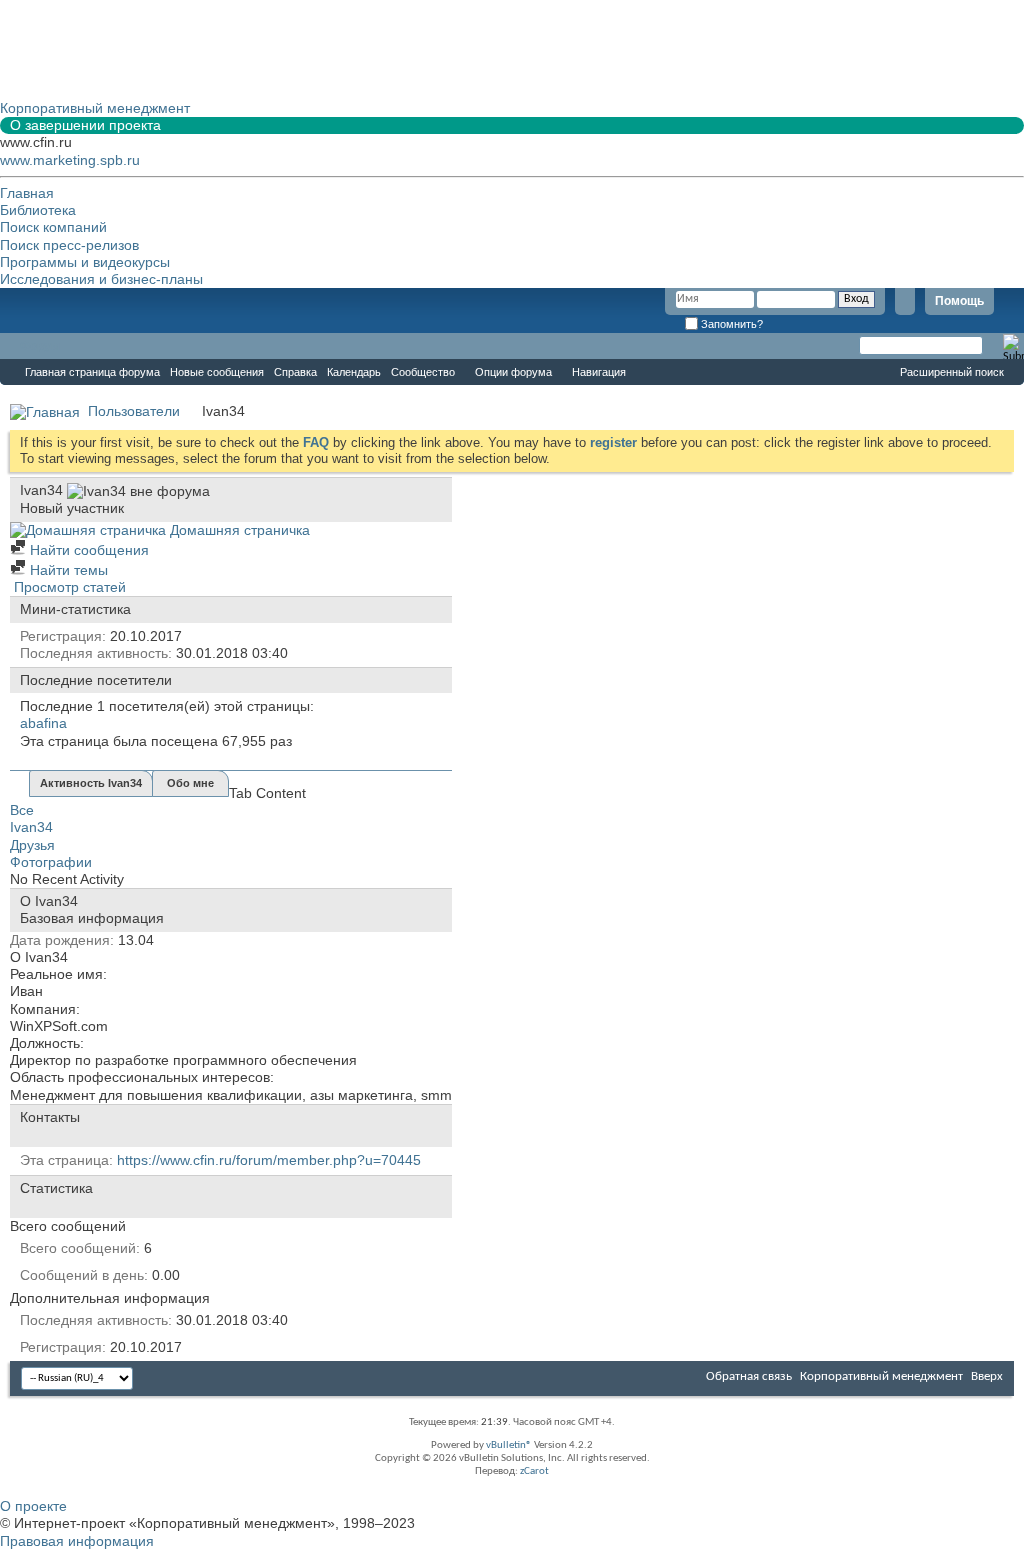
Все (22, 810)
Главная (27, 193)
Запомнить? (730, 324)
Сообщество (423, 372)
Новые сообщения (217, 372)
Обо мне (190, 783)
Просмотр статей (68, 587)
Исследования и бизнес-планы (101, 279)
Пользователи (134, 411)
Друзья (32, 845)
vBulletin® (509, 1445)
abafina (43, 723)
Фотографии (51, 862)
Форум (40, 346)
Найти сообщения (87, 550)
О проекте (33, 1506)
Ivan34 (31, 827)
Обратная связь (749, 1376)
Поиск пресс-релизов (69, 245)
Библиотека (38, 210)
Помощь (959, 301)
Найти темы (67, 570)
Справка (295, 372)
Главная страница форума (92, 372)
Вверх (987, 1376)
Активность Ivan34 (91, 783)
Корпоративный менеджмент (881, 1376)
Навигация (599, 372)
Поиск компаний (53, 227)
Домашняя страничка (238, 530)
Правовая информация (77, 1541)
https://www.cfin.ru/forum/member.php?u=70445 (269, 1160)
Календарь (354, 372)
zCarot (534, 1471)
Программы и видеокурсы (85, 262)
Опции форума (513, 372)
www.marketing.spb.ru (70, 160)
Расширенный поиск (952, 372)
